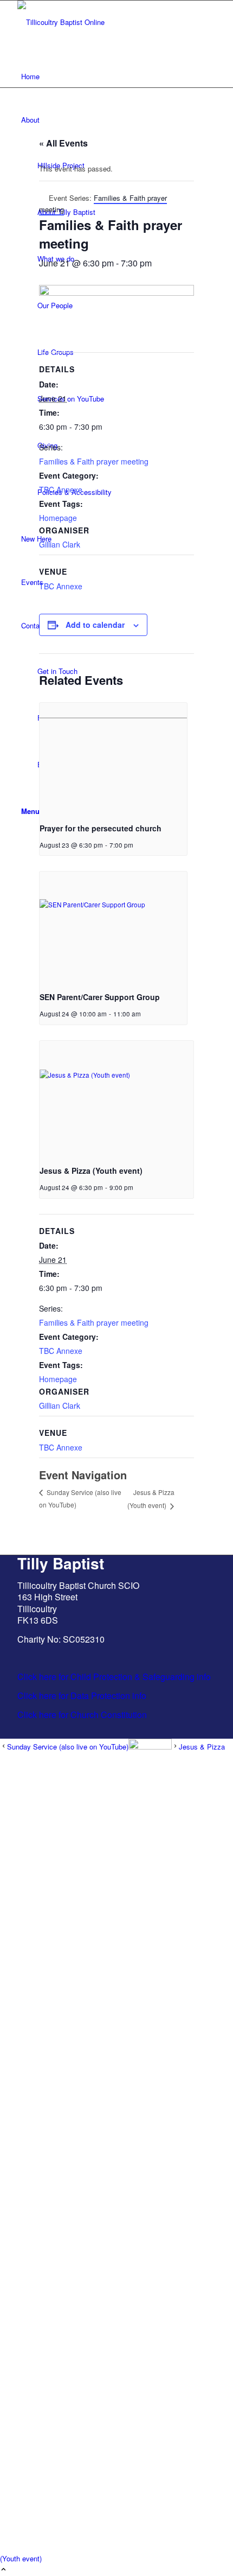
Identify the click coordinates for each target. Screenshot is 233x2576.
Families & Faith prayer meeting (94, 461)
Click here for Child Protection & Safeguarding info (114, 1677)
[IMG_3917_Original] (99, 22)
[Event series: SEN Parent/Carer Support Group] (145, 1014)
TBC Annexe (61, 489)
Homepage (58, 518)
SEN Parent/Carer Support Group (100, 997)
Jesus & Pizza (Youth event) (91, 1171)
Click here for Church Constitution (82, 1715)
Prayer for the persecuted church (101, 828)
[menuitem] (118, 77)
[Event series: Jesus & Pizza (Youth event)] (137, 1187)
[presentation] (113, 758)
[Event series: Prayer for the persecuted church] (137, 845)
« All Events (63, 143)
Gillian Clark (60, 544)
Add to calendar (95, 625)
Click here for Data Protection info (82, 1696)
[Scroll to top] (4, 2570)
